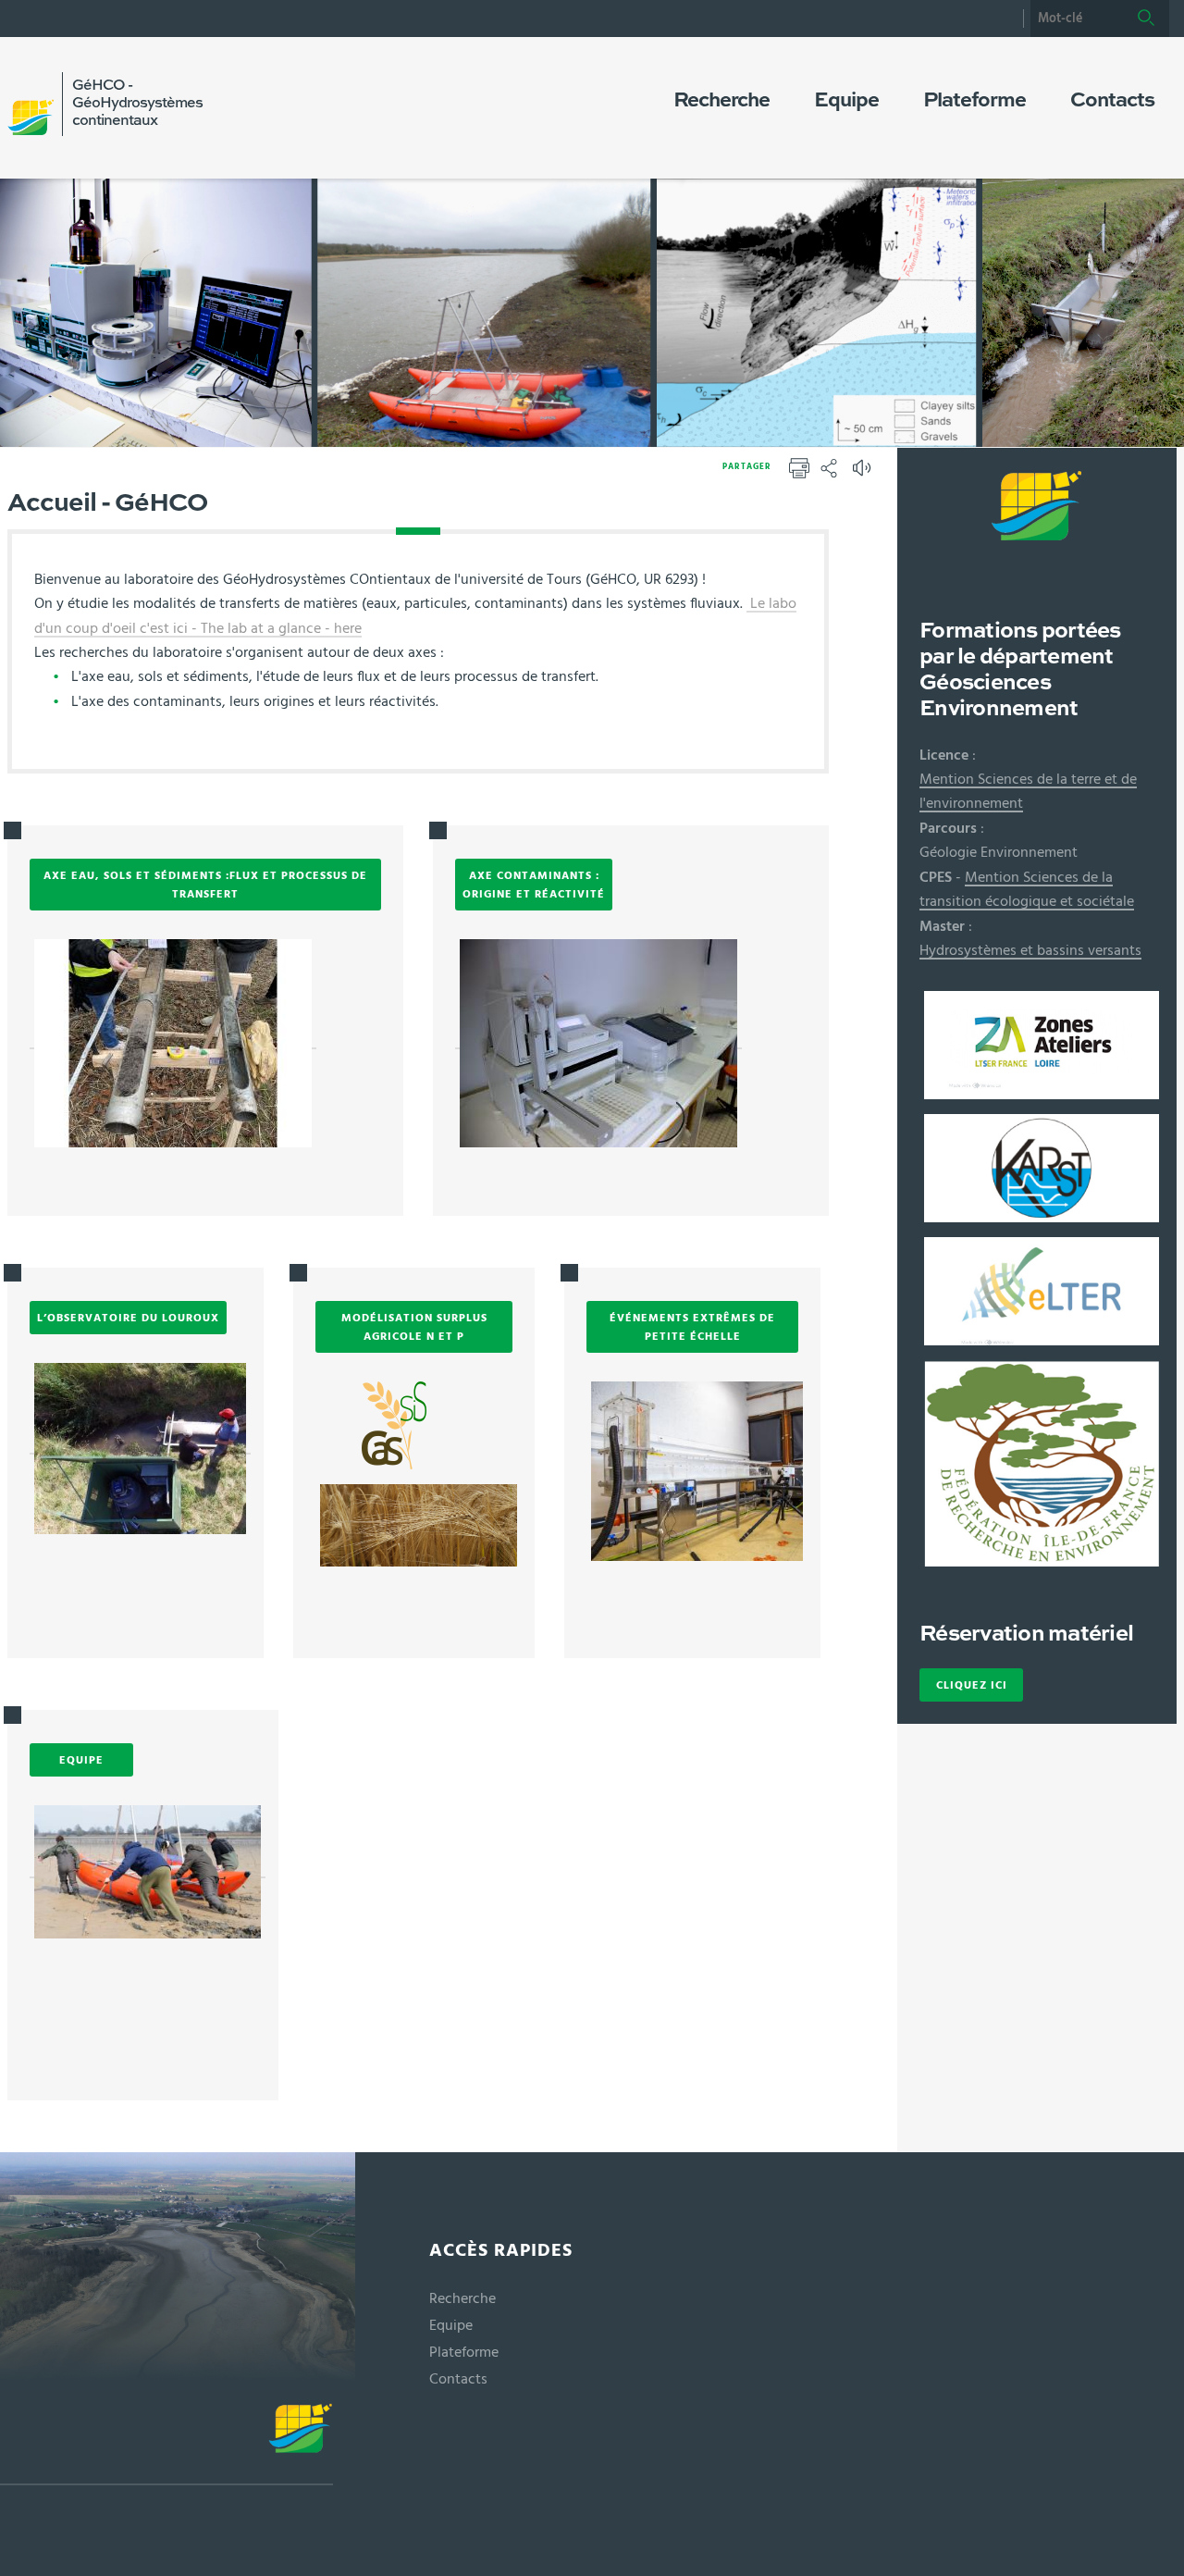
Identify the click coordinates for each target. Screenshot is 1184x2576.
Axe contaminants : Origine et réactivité (534, 885)
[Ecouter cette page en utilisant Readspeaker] (864, 474)
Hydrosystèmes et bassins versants (1030, 950)
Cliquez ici (972, 1685)
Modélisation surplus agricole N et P (414, 1327)
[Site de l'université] (166, 2444)
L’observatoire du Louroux (128, 1318)
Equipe (81, 1760)
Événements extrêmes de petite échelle (692, 1327)
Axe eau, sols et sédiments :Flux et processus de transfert (205, 885)
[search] (1077, 19)
